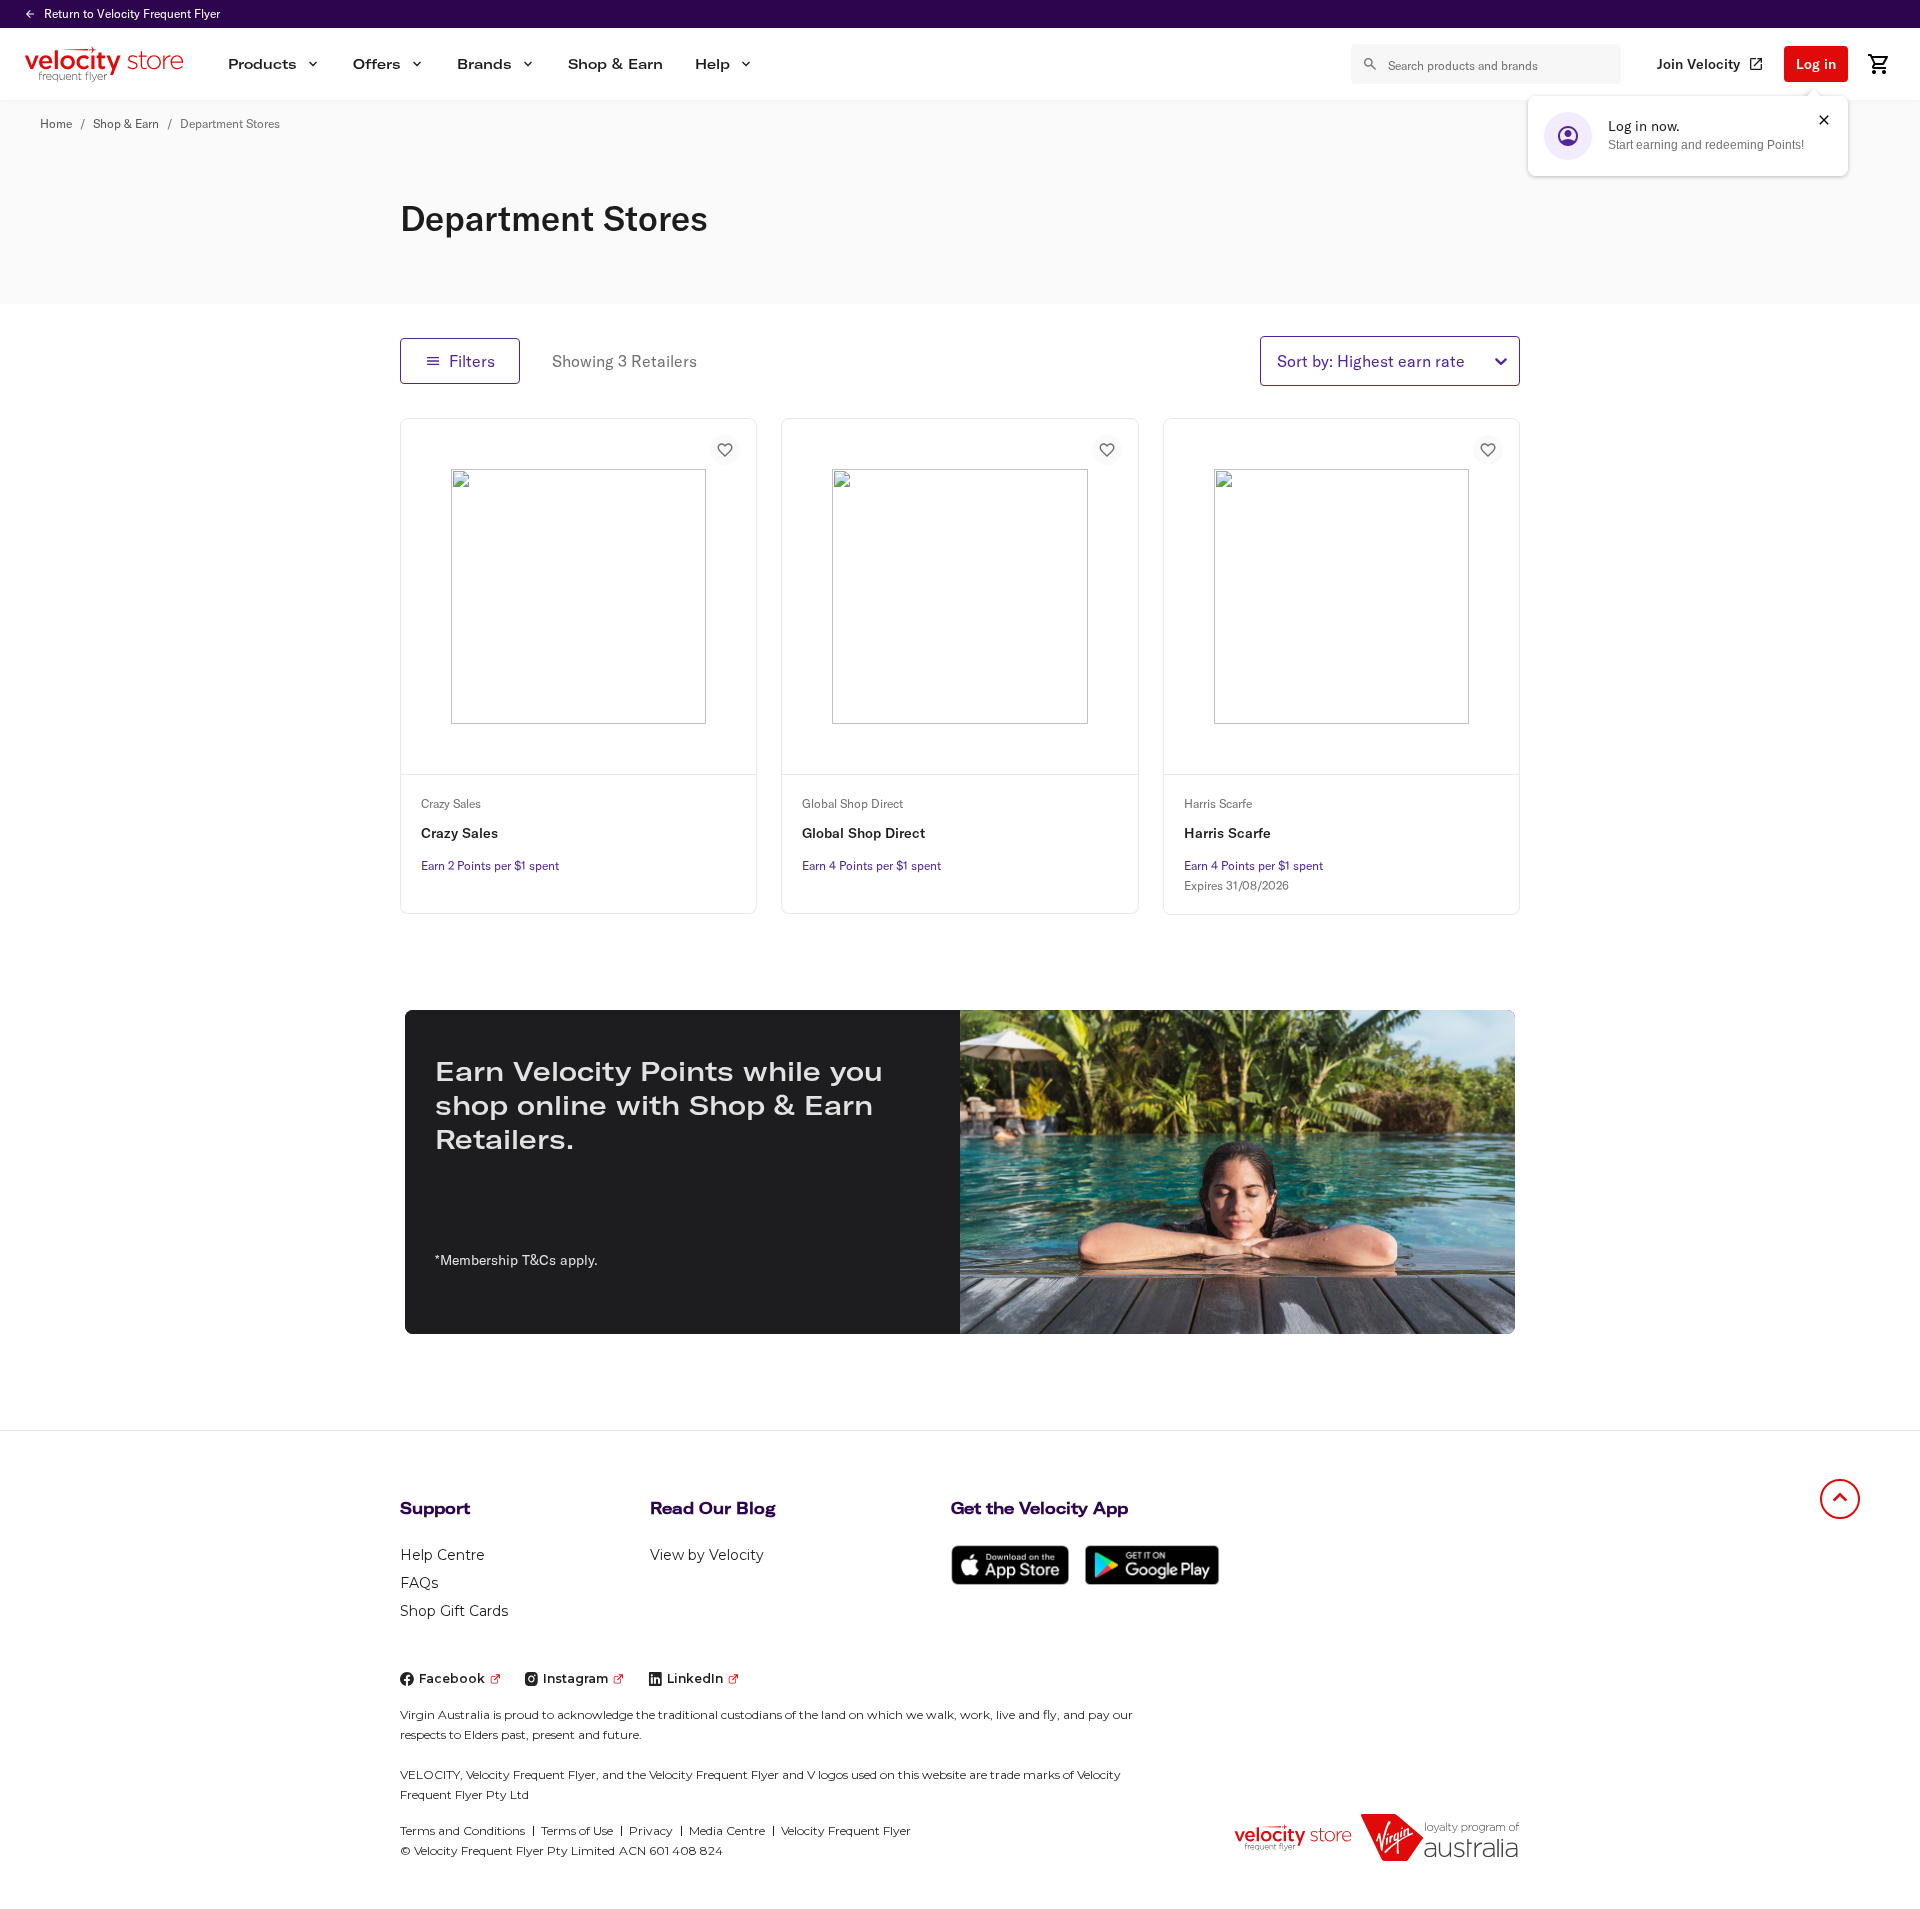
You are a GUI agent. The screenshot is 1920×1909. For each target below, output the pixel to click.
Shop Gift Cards (454, 1611)
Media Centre (727, 1830)
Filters (472, 361)
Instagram (575, 1678)
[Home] (104, 64)
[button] (274, 64)
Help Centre (442, 1555)
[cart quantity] (1878, 64)
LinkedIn (695, 1678)
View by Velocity (707, 1555)
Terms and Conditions (462, 1830)
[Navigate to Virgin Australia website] (1440, 1837)
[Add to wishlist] (725, 450)
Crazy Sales (459, 833)
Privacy (651, 1830)
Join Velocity (1698, 64)
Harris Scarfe (1227, 833)
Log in (1816, 64)
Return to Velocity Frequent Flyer (132, 13)
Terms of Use (577, 1830)
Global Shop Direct (863, 833)
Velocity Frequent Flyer (846, 1830)
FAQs (419, 1583)
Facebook (452, 1678)
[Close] (1824, 120)
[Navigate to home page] (1293, 1837)
